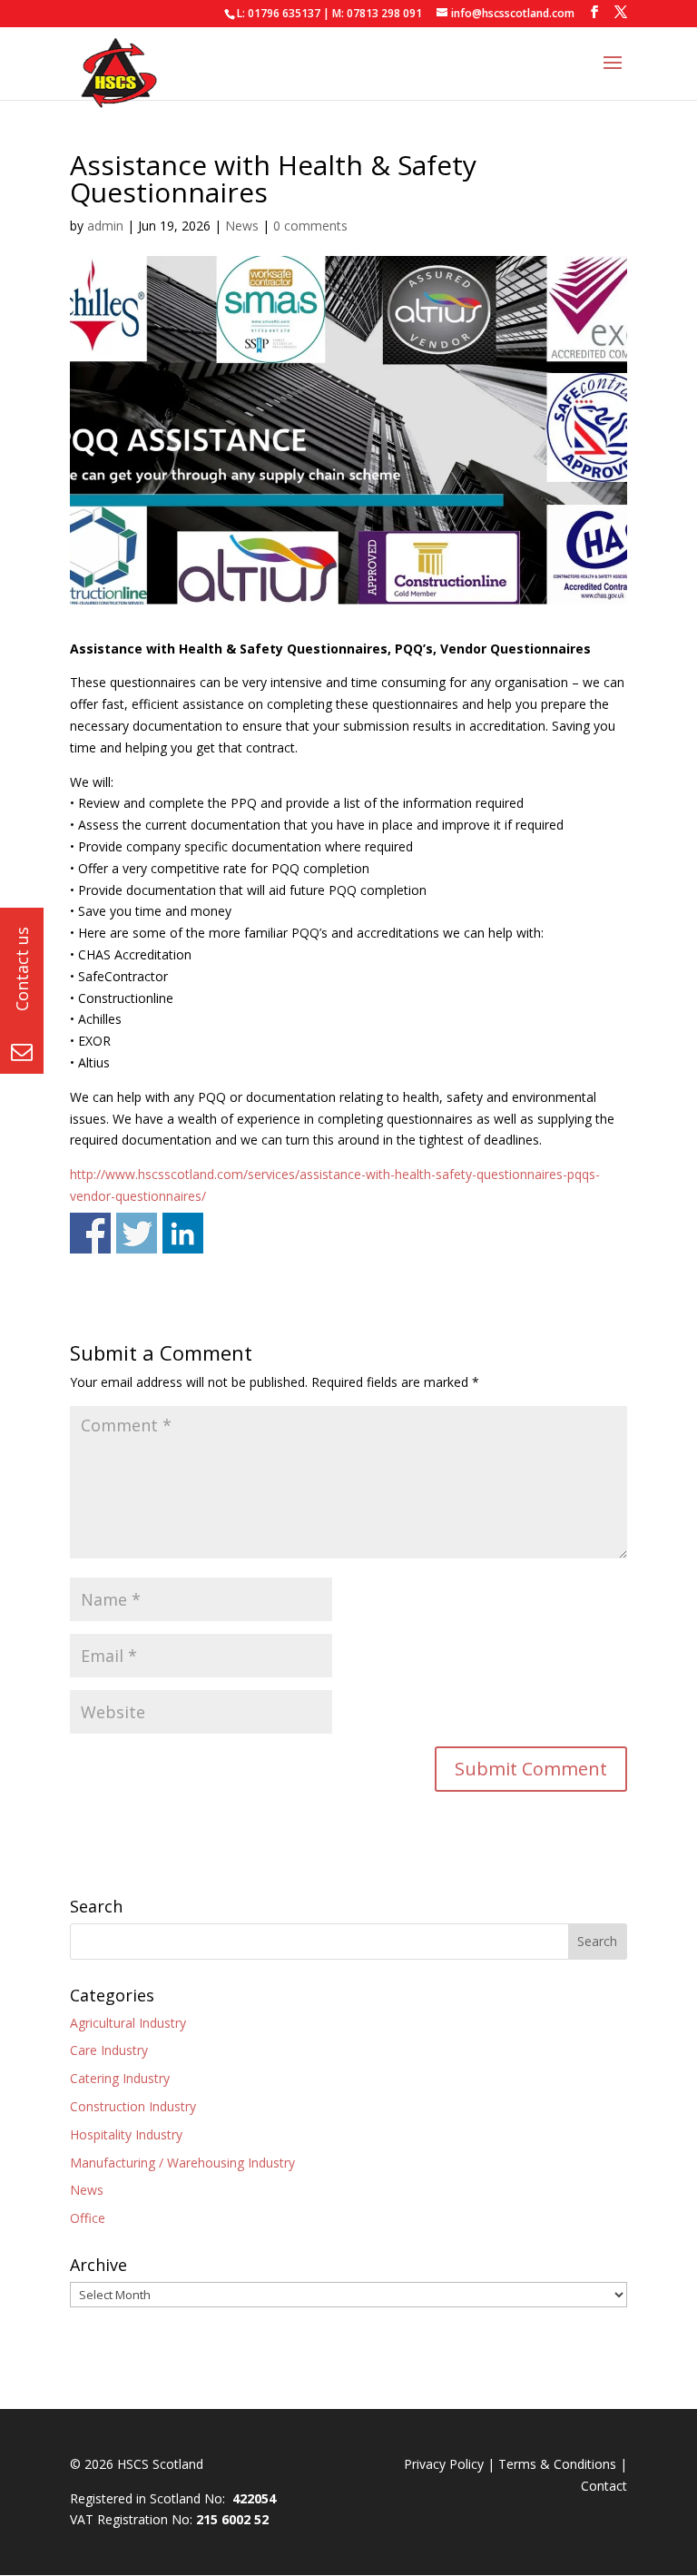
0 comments (310, 226)
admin (105, 226)
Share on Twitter (137, 1233)
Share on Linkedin (183, 1233)
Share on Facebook (90, 1233)
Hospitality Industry (126, 2134)
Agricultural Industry (128, 2023)
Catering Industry (120, 2078)
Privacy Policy (444, 2464)
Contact (604, 2486)
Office (88, 2218)
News (242, 226)
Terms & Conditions (557, 2464)
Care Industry (109, 2050)
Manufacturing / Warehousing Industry (182, 2163)
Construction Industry (133, 2106)
